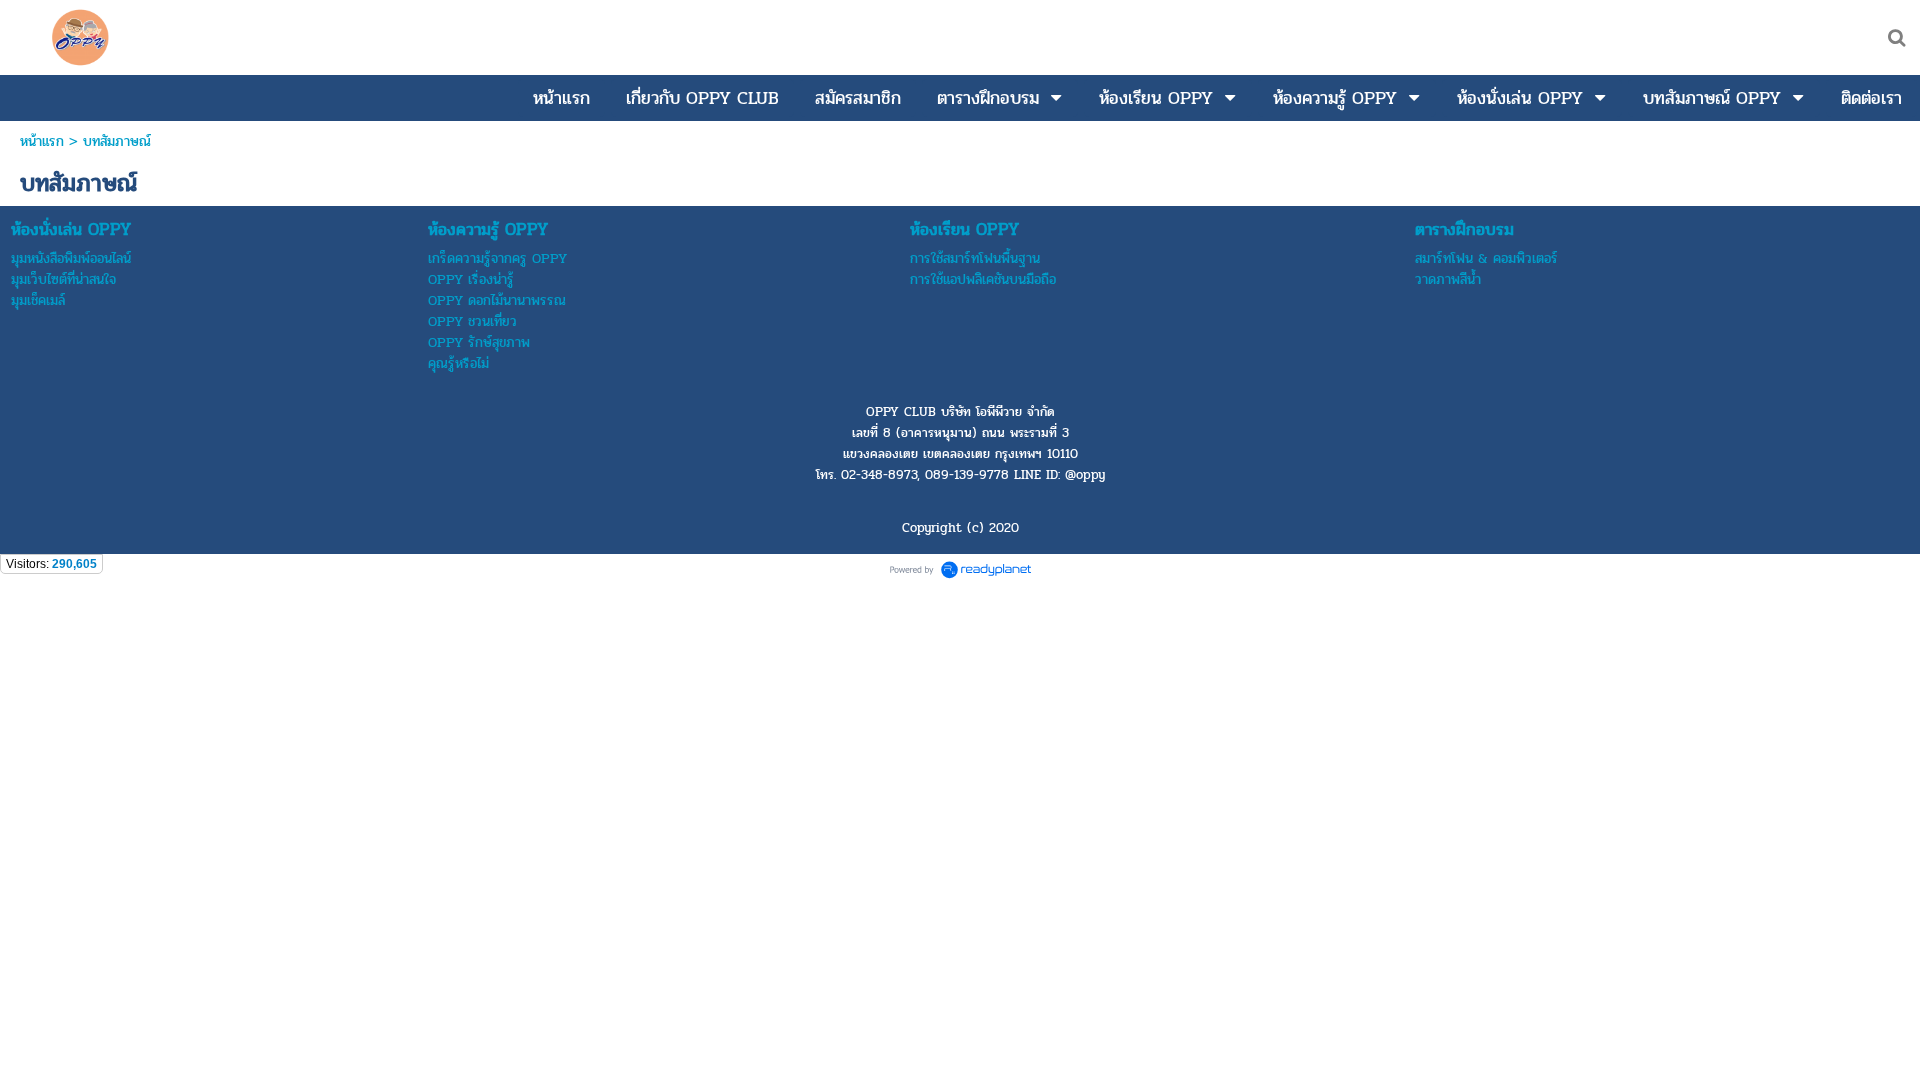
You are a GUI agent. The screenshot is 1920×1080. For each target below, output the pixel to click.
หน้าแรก (42, 141)
